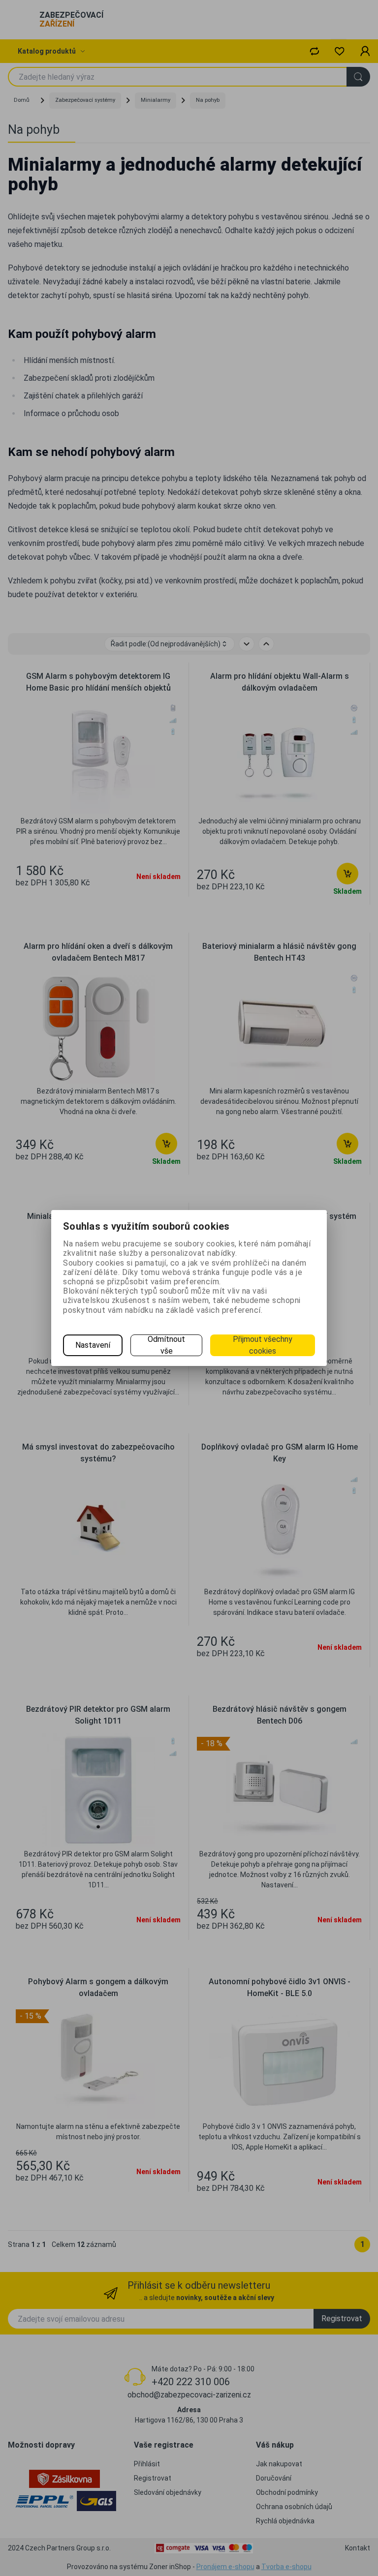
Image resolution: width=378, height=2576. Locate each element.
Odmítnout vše (166, 1345)
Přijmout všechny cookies (263, 1345)
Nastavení (93, 1345)
